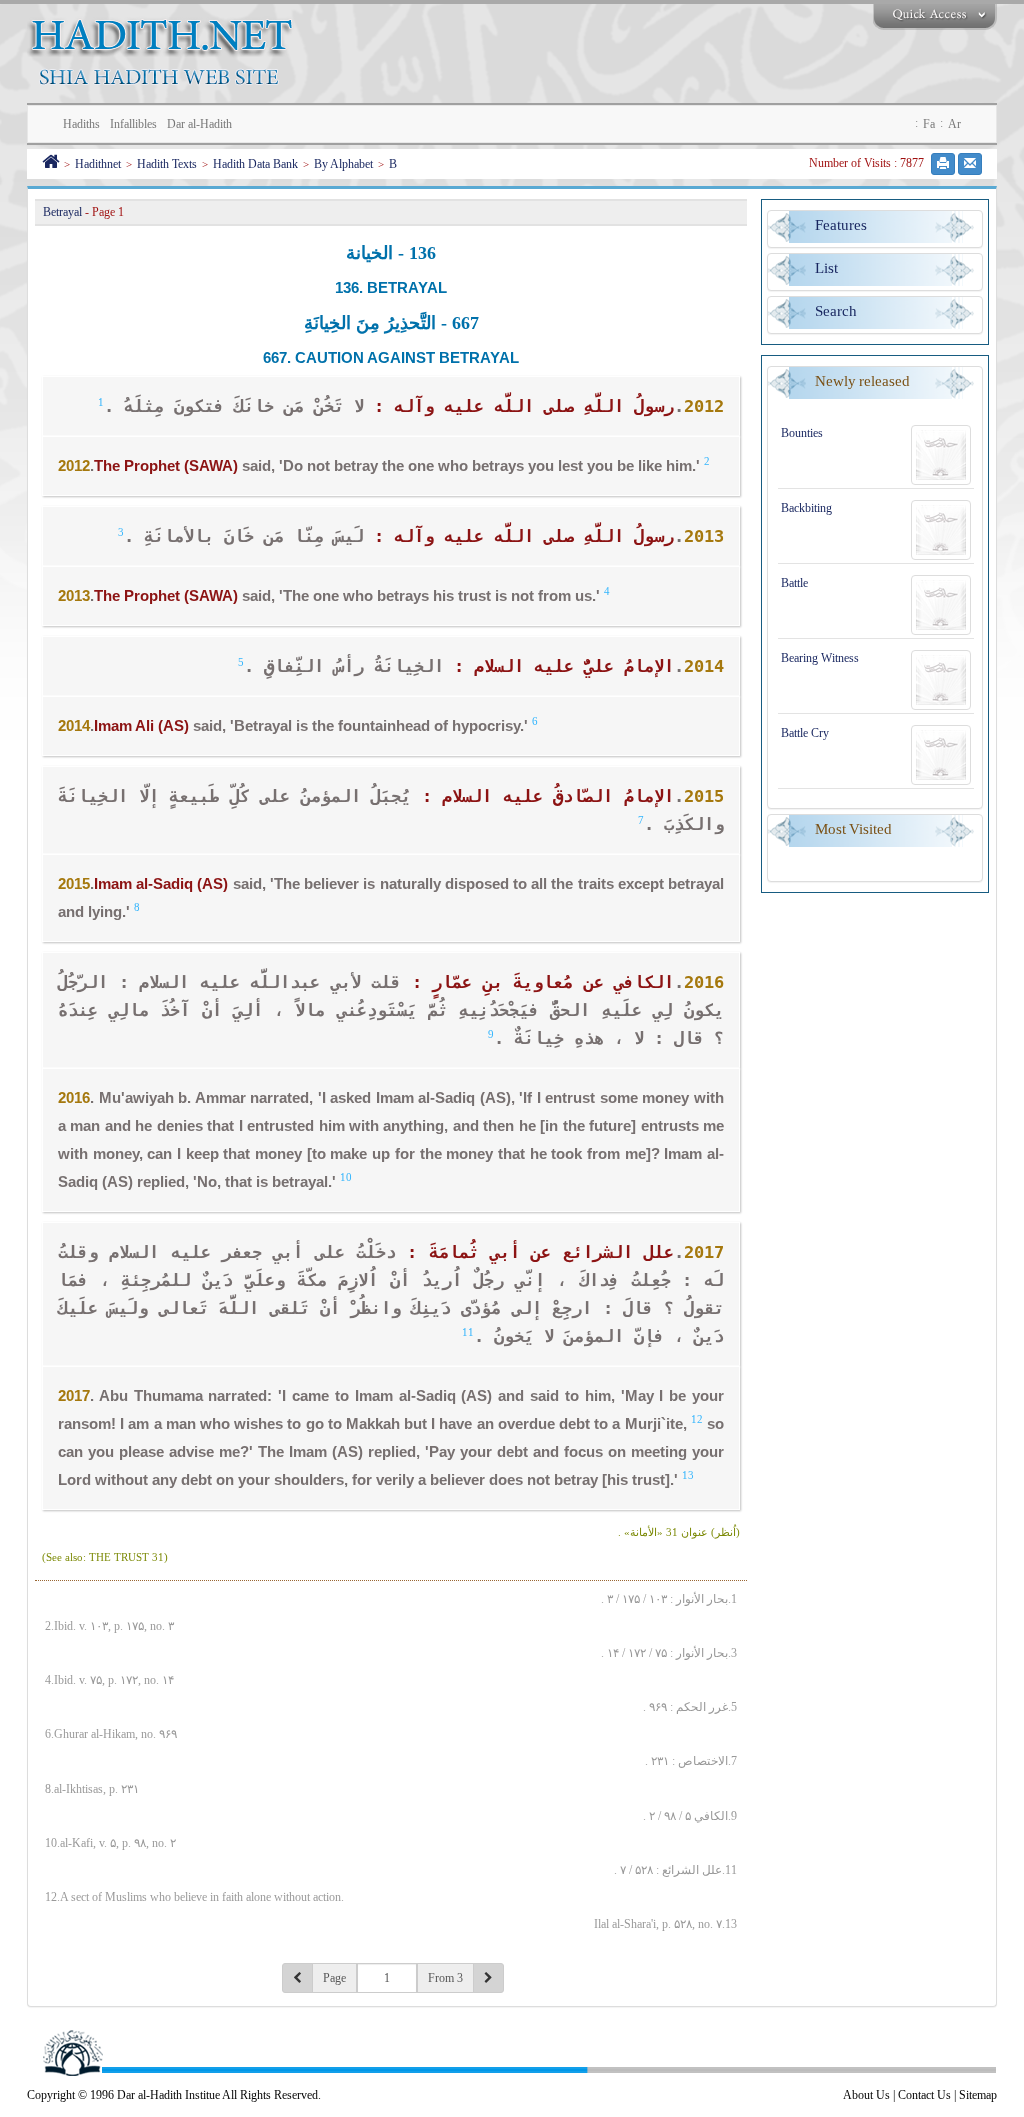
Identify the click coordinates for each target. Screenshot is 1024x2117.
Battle (794, 583)
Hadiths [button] (81, 124)
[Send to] (970, 164)
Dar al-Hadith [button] (199, 124)
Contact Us (924, 2095)
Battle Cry (805, 733)
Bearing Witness (820, 658)
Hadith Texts (167, 164)
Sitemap (978, 2095)
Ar (954, 124)
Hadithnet (98, 164)
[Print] (943, 164)
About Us (866, 2095)
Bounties (802, 433)
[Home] (50, 164)
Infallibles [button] (133, 124)
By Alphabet (343, 164)
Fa (929, 124)
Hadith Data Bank (255, 164)
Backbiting (806, 508)
